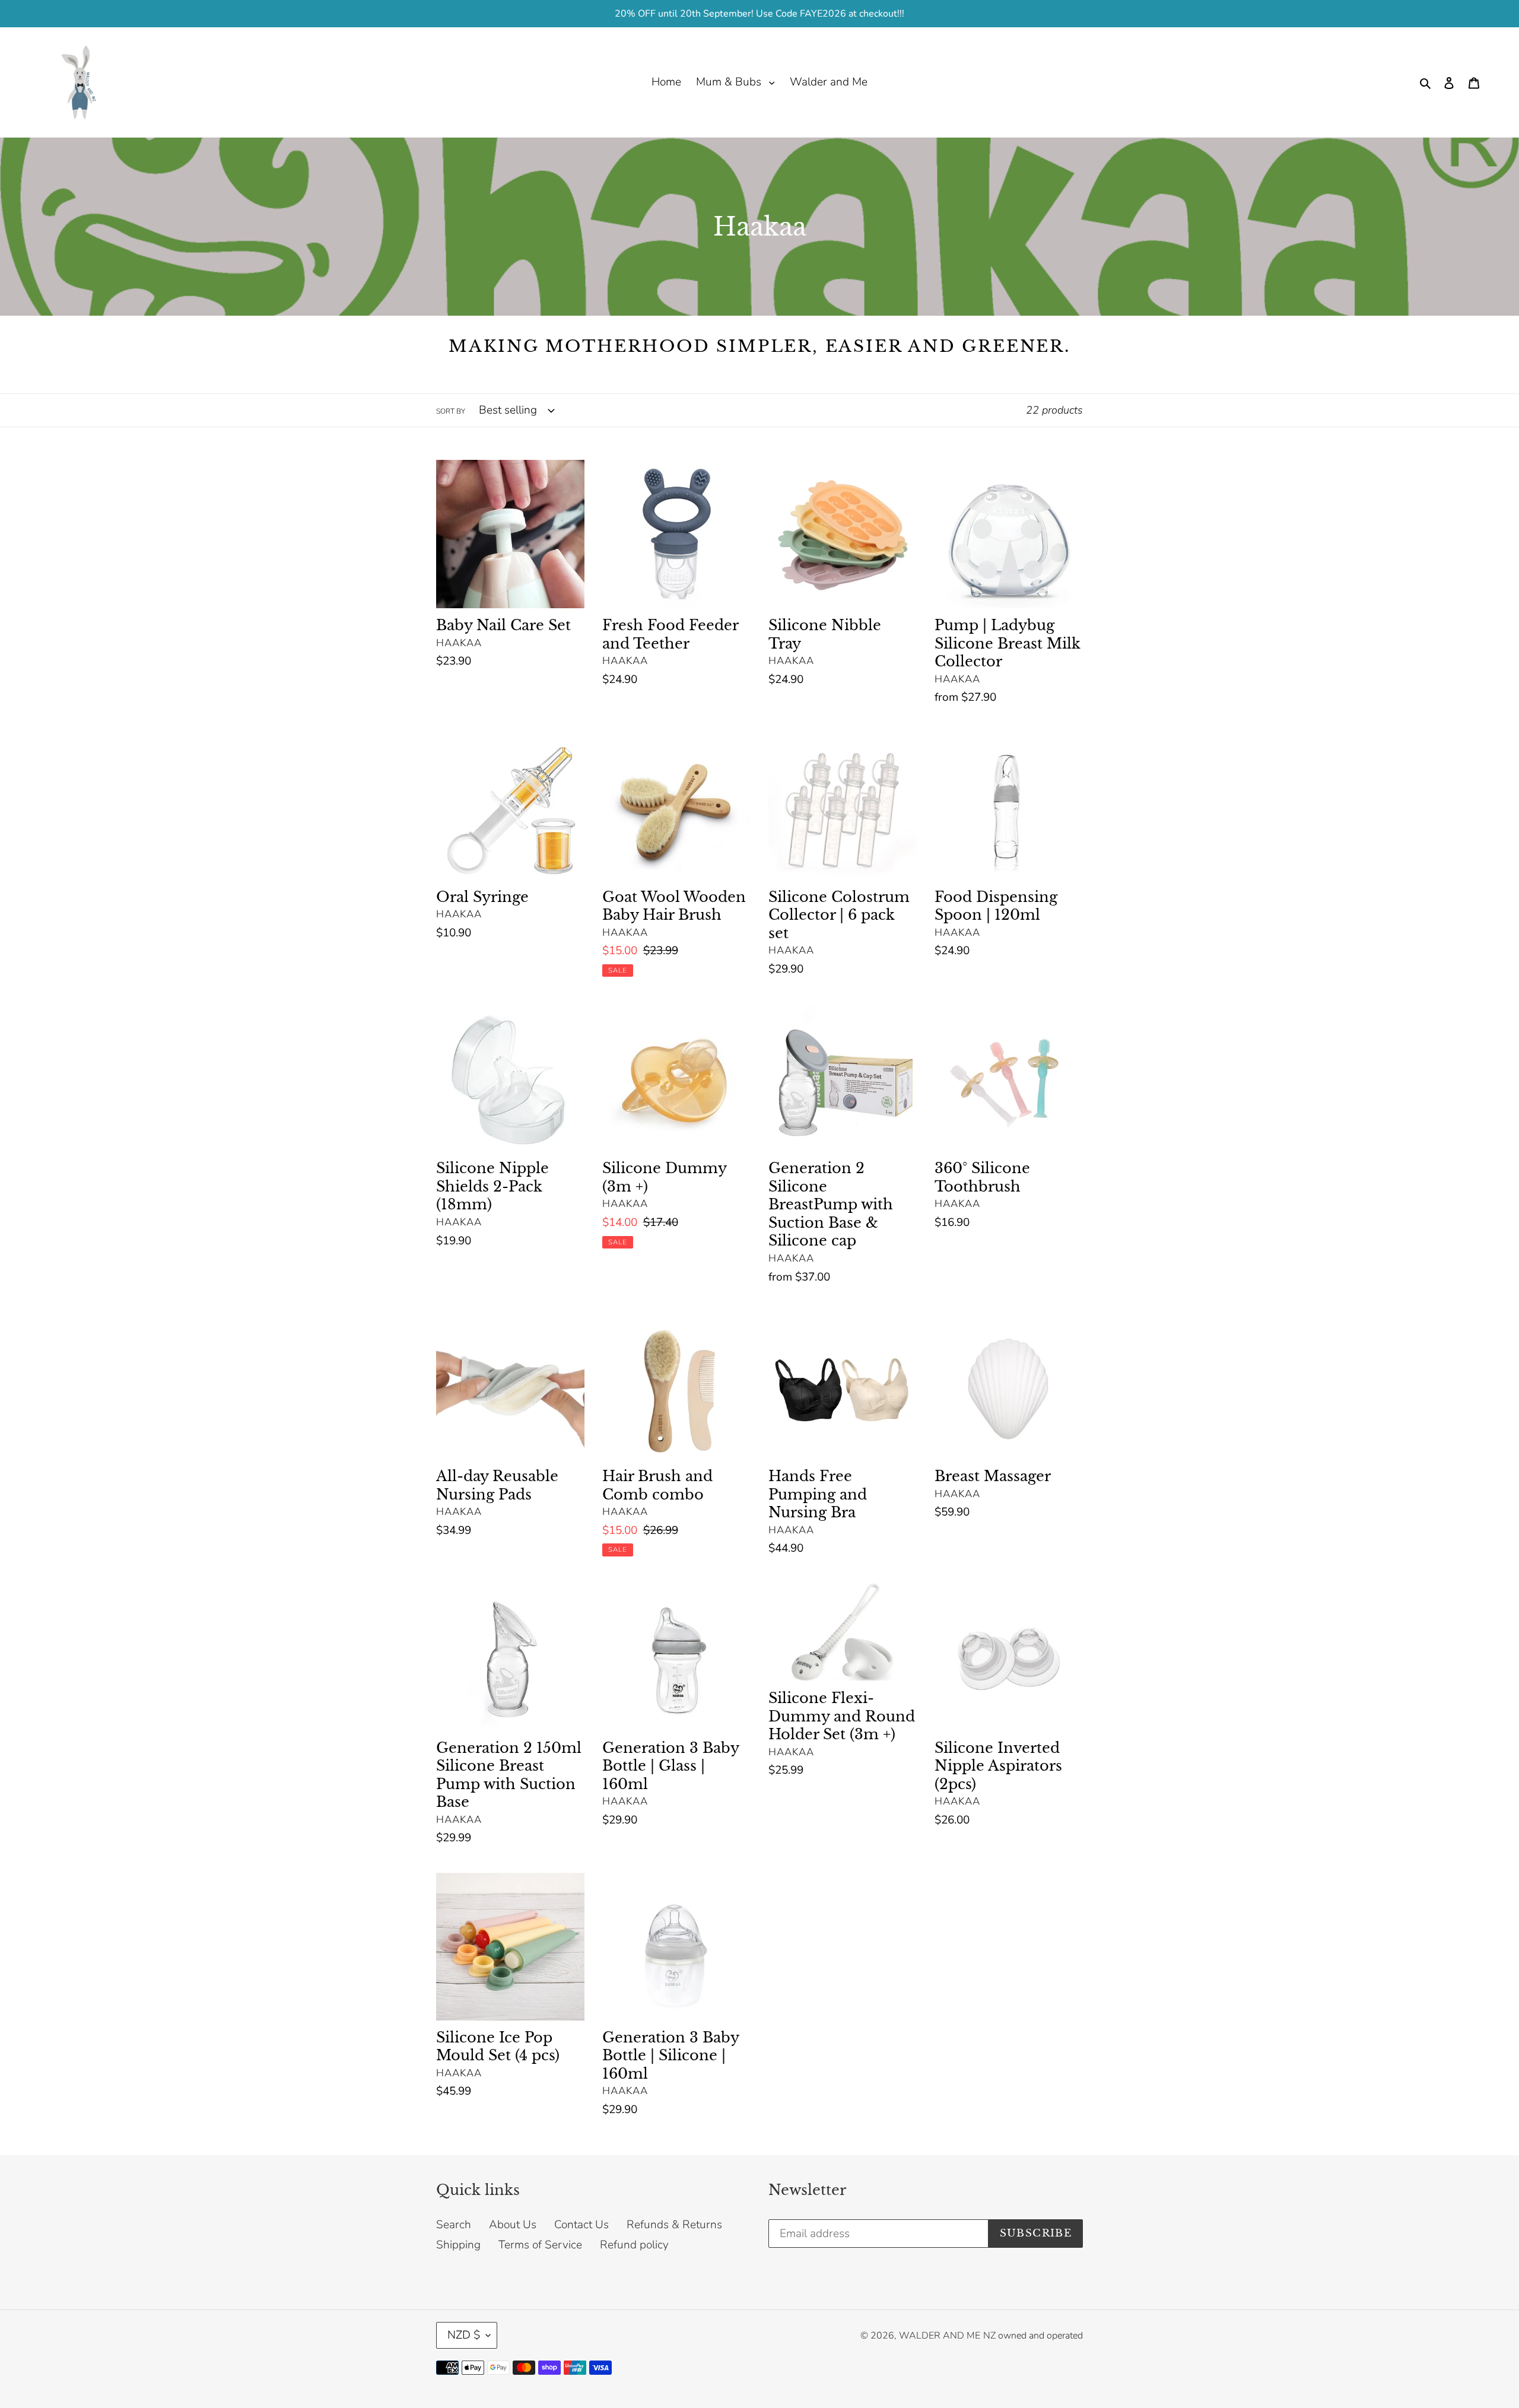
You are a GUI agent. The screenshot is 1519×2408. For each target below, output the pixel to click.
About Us (513, 2225)
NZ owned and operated (1033, 2336)
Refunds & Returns (674, 2225)
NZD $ (464, 2335)
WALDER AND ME (940, 2336)
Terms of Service (540, 2245)
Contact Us (581, 2225)
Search (454, 2225)
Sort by (451, 411)
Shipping (458, 2245)
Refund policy (634, 2245)
